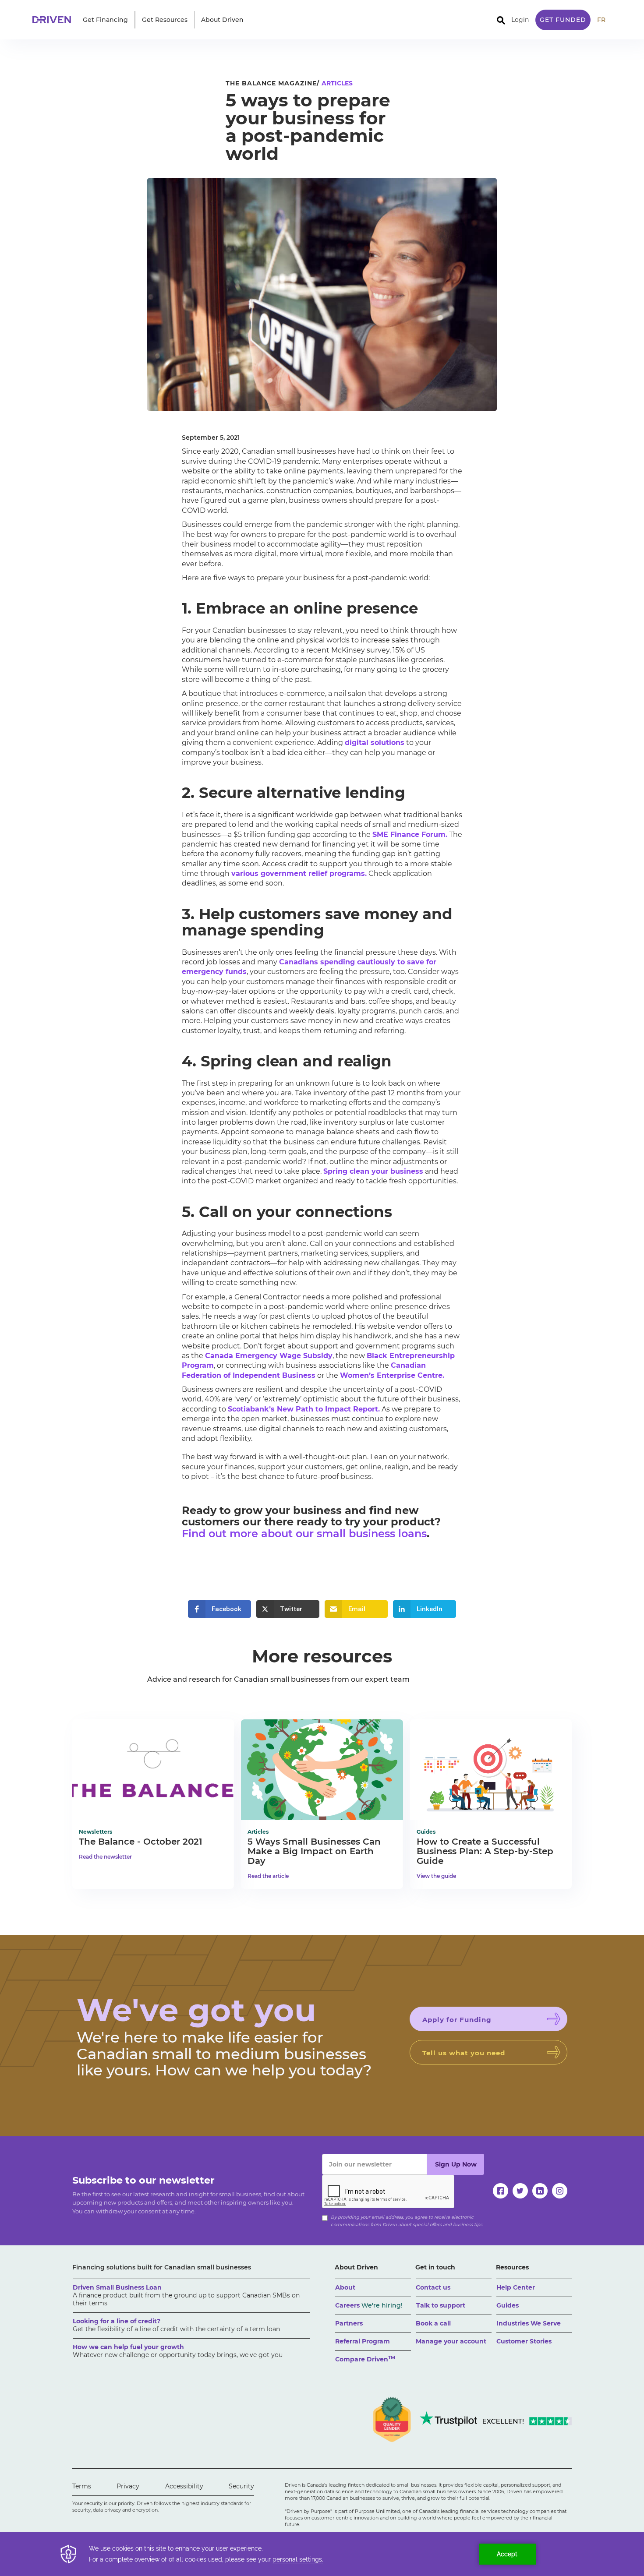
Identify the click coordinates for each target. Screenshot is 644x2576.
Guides (508, 2305)
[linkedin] (540, 2191)
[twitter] (520, 2191)
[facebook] (501, 2191)
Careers (369, 2305)
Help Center (516, 2287)
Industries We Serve (529, 2323)
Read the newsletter (105, 1857)
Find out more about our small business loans (304, 1533)
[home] (54, 20)
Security (241, 2486)
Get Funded (563, 20)
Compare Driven (365, 2359)
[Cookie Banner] (322, 2554)
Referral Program (363, 2341)
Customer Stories (524, 2341)
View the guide (436, 1876)
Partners (349, 2323)
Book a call (433, 2323)
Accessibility (184, 2486)
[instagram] (560, 2191)
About (345, 2287)
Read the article (268, 1876)
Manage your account (451, 2341)
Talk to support (441, 2305)
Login (520, 20)
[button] (105, 20)
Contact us (433, 2287)
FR (601, 20)
